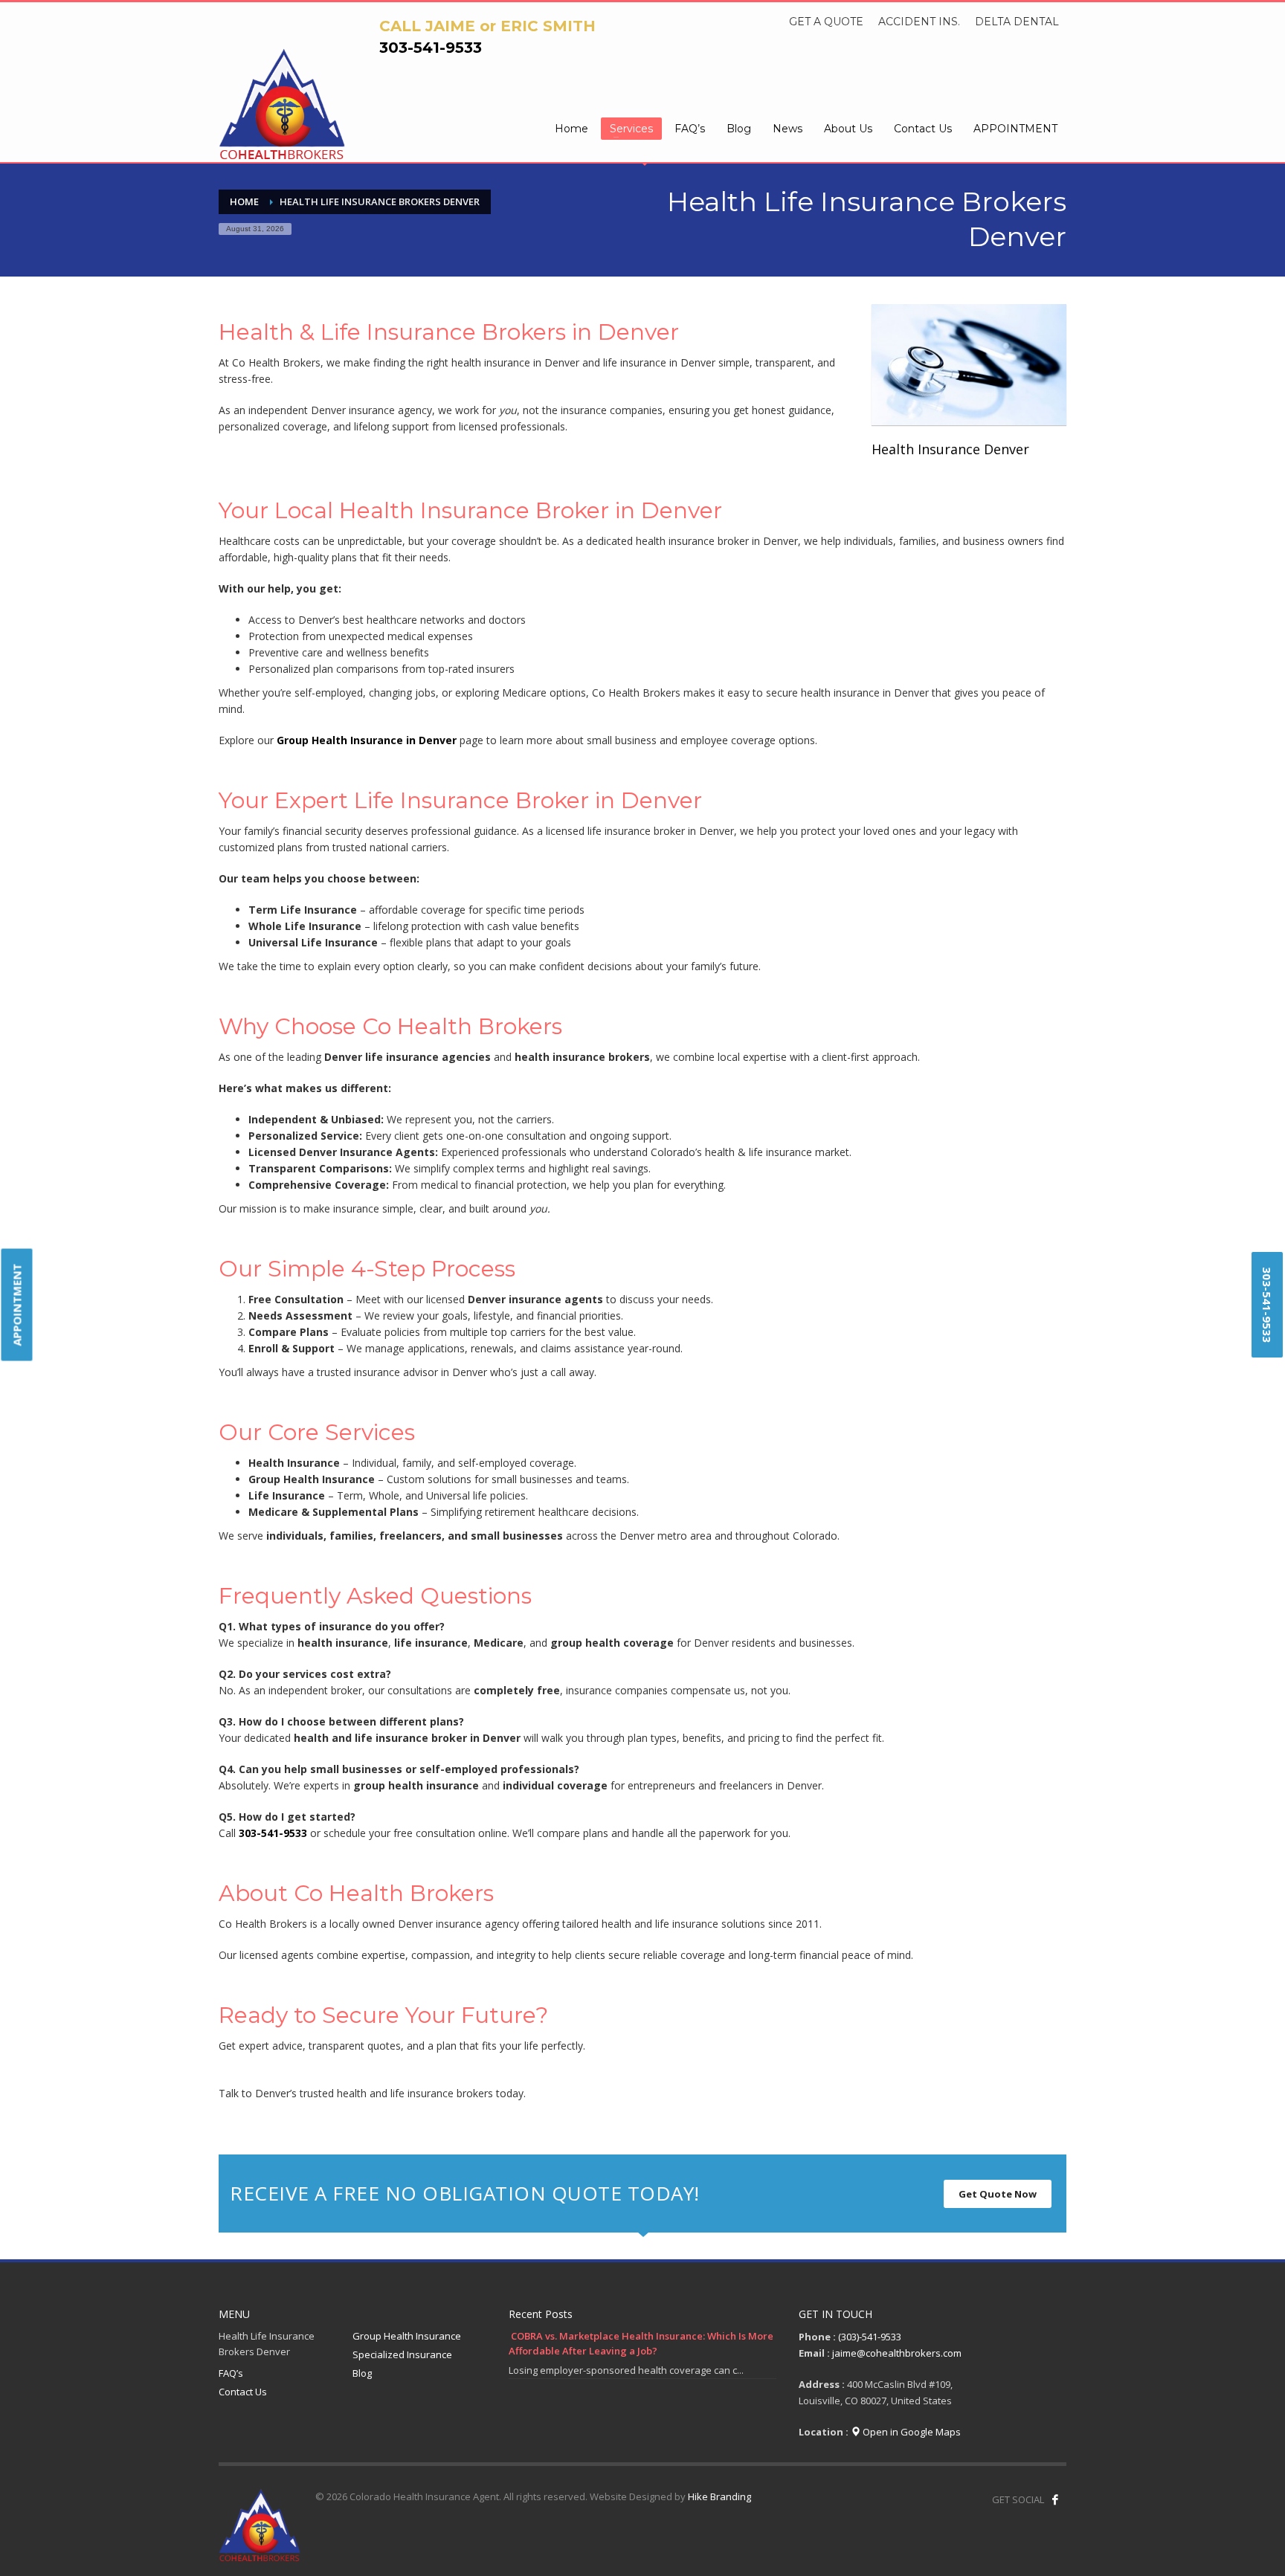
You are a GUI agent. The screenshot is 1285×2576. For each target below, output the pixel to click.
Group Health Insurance (407, 2336)
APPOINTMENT (17, 1304)
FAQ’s (231, 2373)
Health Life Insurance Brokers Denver (267, 2344)
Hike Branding (719, 2496)
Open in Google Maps (911, 2432)
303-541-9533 (431, 48)
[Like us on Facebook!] (1055, 2499)
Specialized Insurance (402, 2354)
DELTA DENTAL (1017, 22)
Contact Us (243, 2392)
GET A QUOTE (826, 22)
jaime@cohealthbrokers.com (897, 2353)
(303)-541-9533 (870, 2337)
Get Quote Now (998, 2194)
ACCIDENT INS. (919, 22)
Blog (362, 2373)
